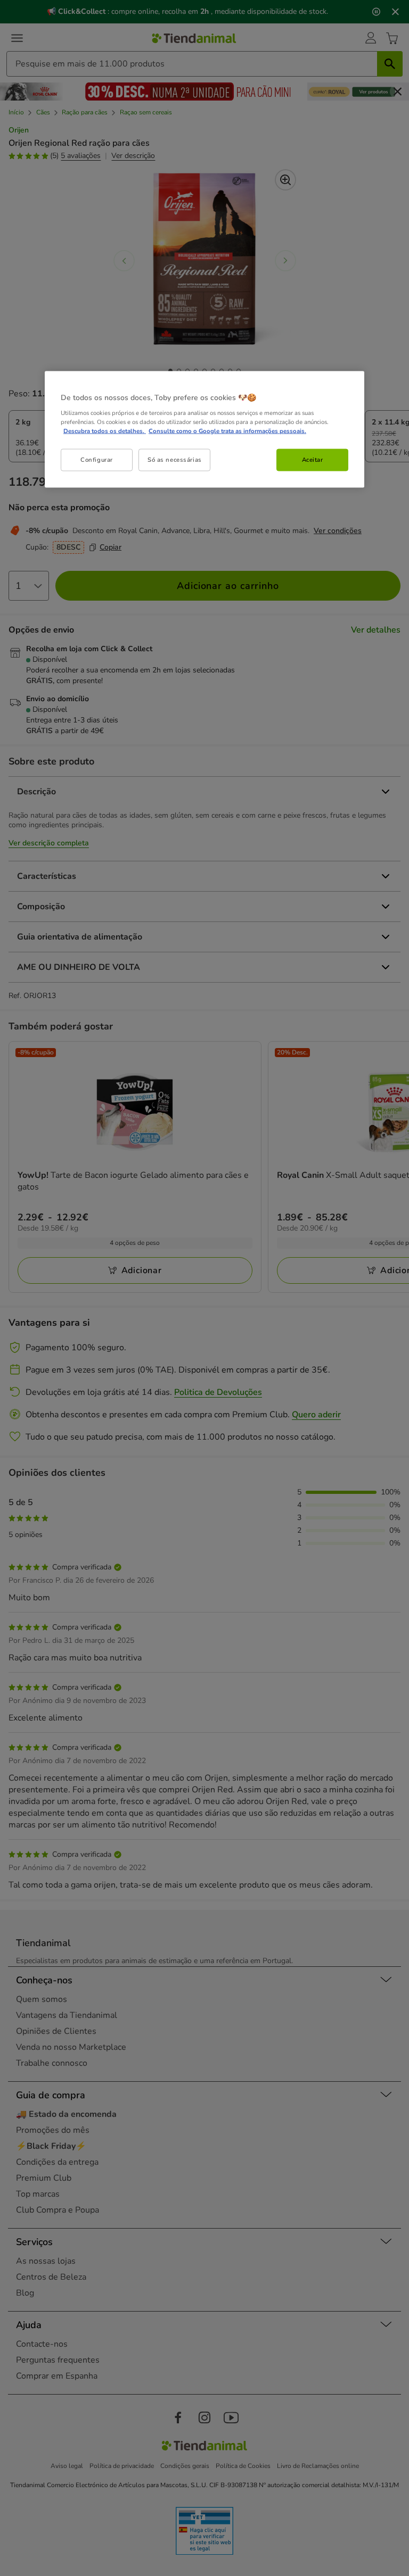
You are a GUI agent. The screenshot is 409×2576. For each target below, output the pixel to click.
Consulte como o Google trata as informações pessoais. (227, 431)
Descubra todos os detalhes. (105, 431)
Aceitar (313, 460)
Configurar (97, 460)
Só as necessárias (175, 460)
